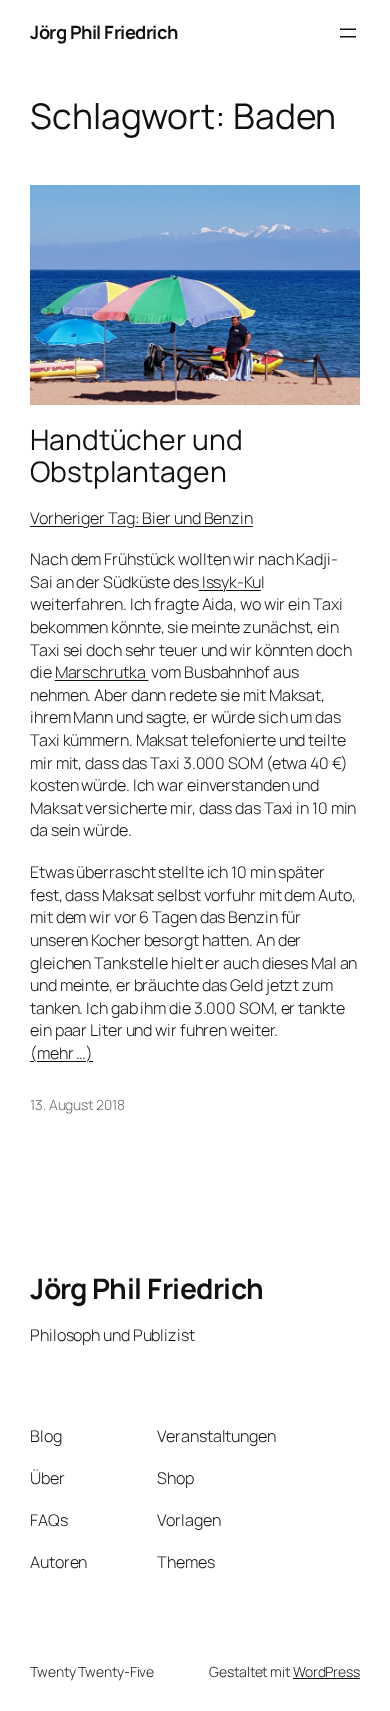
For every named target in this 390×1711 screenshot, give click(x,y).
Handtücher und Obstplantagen (136, 456)
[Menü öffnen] (348, 33)
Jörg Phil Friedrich (104, 32)
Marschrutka (102, 672)
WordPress (326, 1671)
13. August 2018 (77, 1104)
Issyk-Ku (230, 582)
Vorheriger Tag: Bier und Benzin (141, 518)
